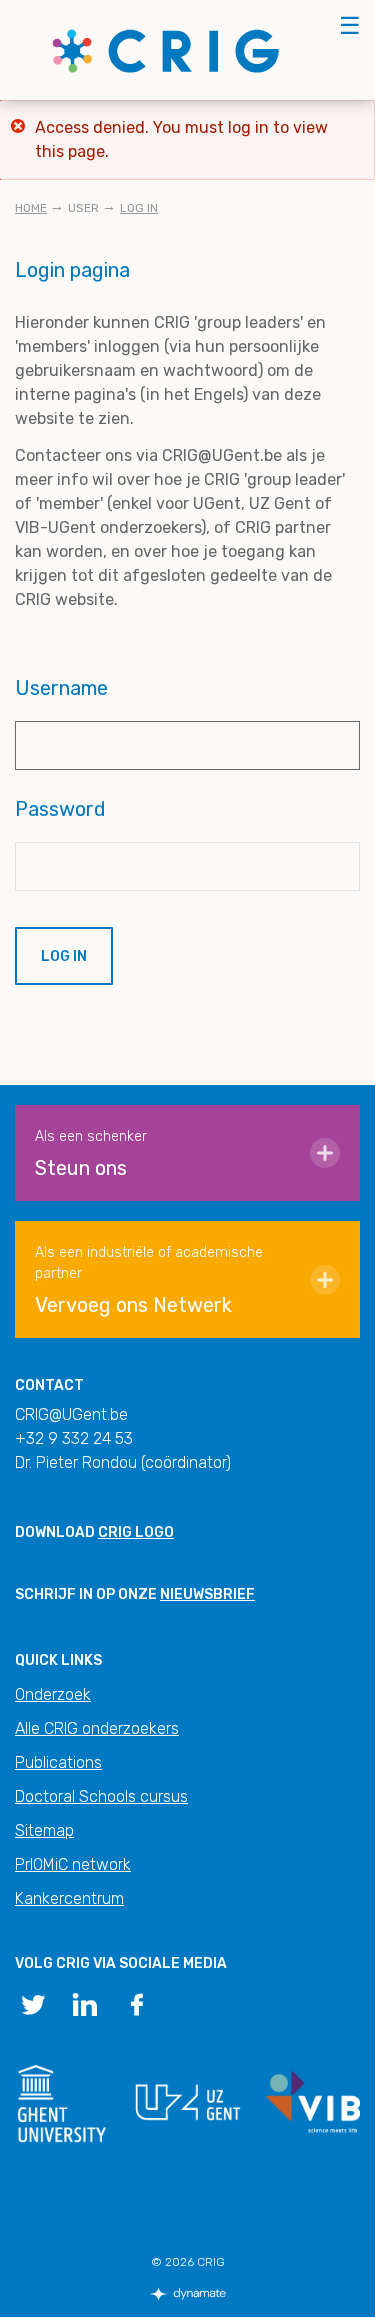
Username (61, 688)
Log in (139, 208)
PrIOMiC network (73, 1864)
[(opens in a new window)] (33, 2003)
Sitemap (44, 1830)
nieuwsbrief (207, 1594)
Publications (58, 1762)
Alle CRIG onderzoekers (97, 1728)
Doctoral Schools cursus (101, 1796)
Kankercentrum (69, 1898)
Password (60, 809)
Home (31, 208)
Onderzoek (53, 1694)
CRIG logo (136, 1532)
